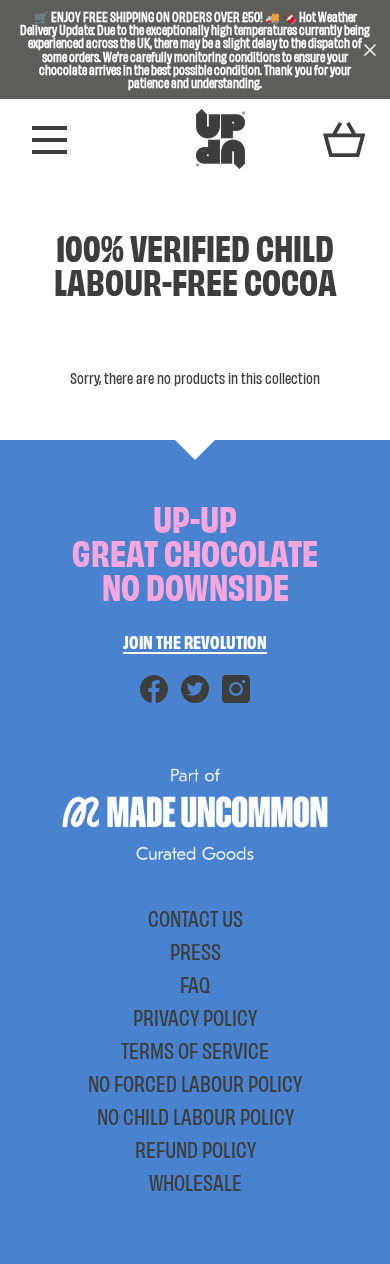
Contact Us (195, 918)
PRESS (195, 951)
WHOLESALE (195, 1182)
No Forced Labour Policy (195, 1083)
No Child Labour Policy (195, 1116)
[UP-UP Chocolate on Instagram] (236, 696)
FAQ (195, 984)
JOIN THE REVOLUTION (195, 641)
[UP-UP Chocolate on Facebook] (154, 696)
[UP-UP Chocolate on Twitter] (195, 696)
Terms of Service (195, 1050)
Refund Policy (195, 1149)
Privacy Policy (195, 1017)
